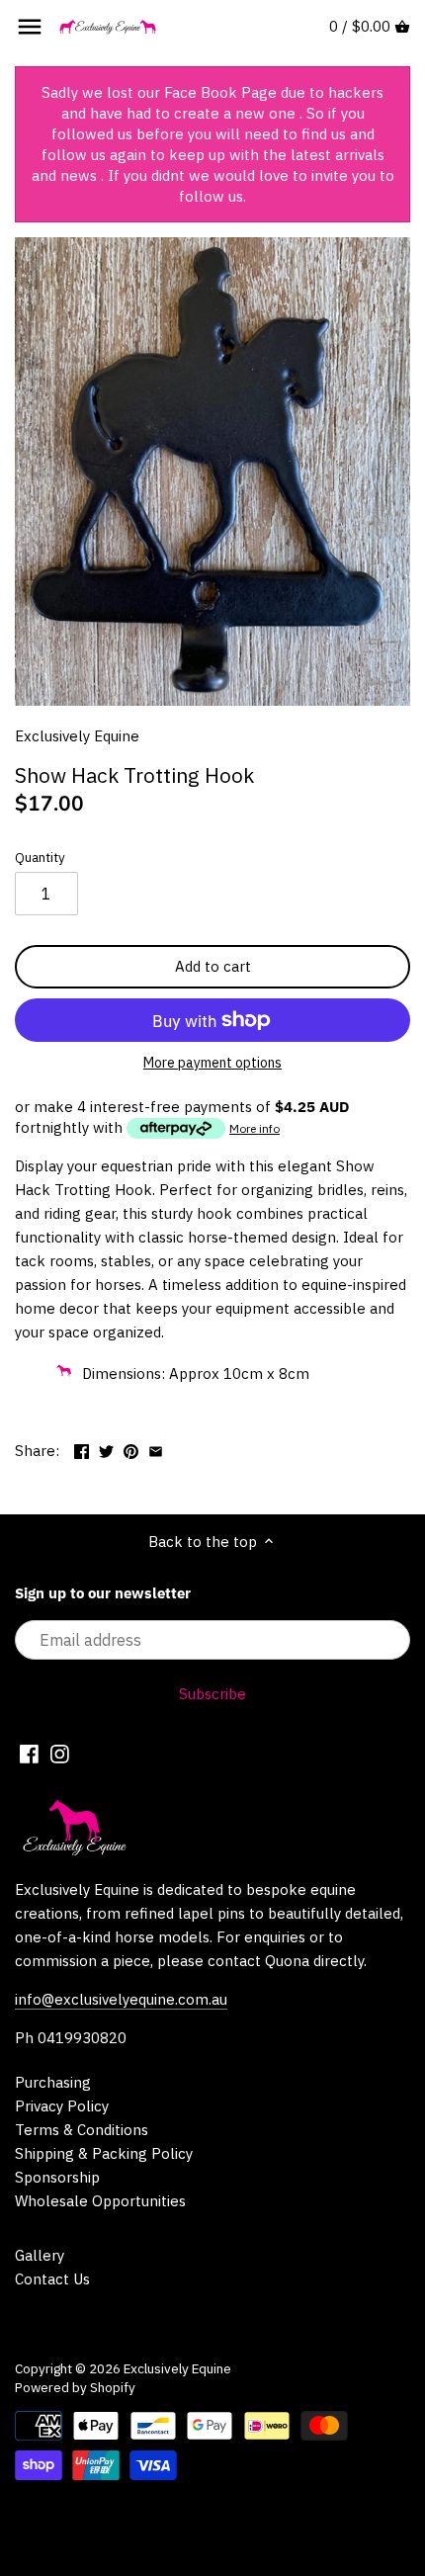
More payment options (212, 1063)
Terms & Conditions (82, 2130)
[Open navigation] (30, 27)
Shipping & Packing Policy (104, 2153)
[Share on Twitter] (106, 1449)
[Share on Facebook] (82, 1449)
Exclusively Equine (77, 736)
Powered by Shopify (75, 2387)
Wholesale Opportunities (100, 2201)
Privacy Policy (62, 2106)
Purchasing (53, 2082)
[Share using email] (156, 1449)
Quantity (40, 857)
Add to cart (213, 966)
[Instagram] (60, 1753)
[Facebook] (29, 1753)
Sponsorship (57, 2177)
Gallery (40, 2255)
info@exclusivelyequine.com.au (121, 1999)
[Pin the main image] (131, 1449)
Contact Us (52, 2279)
